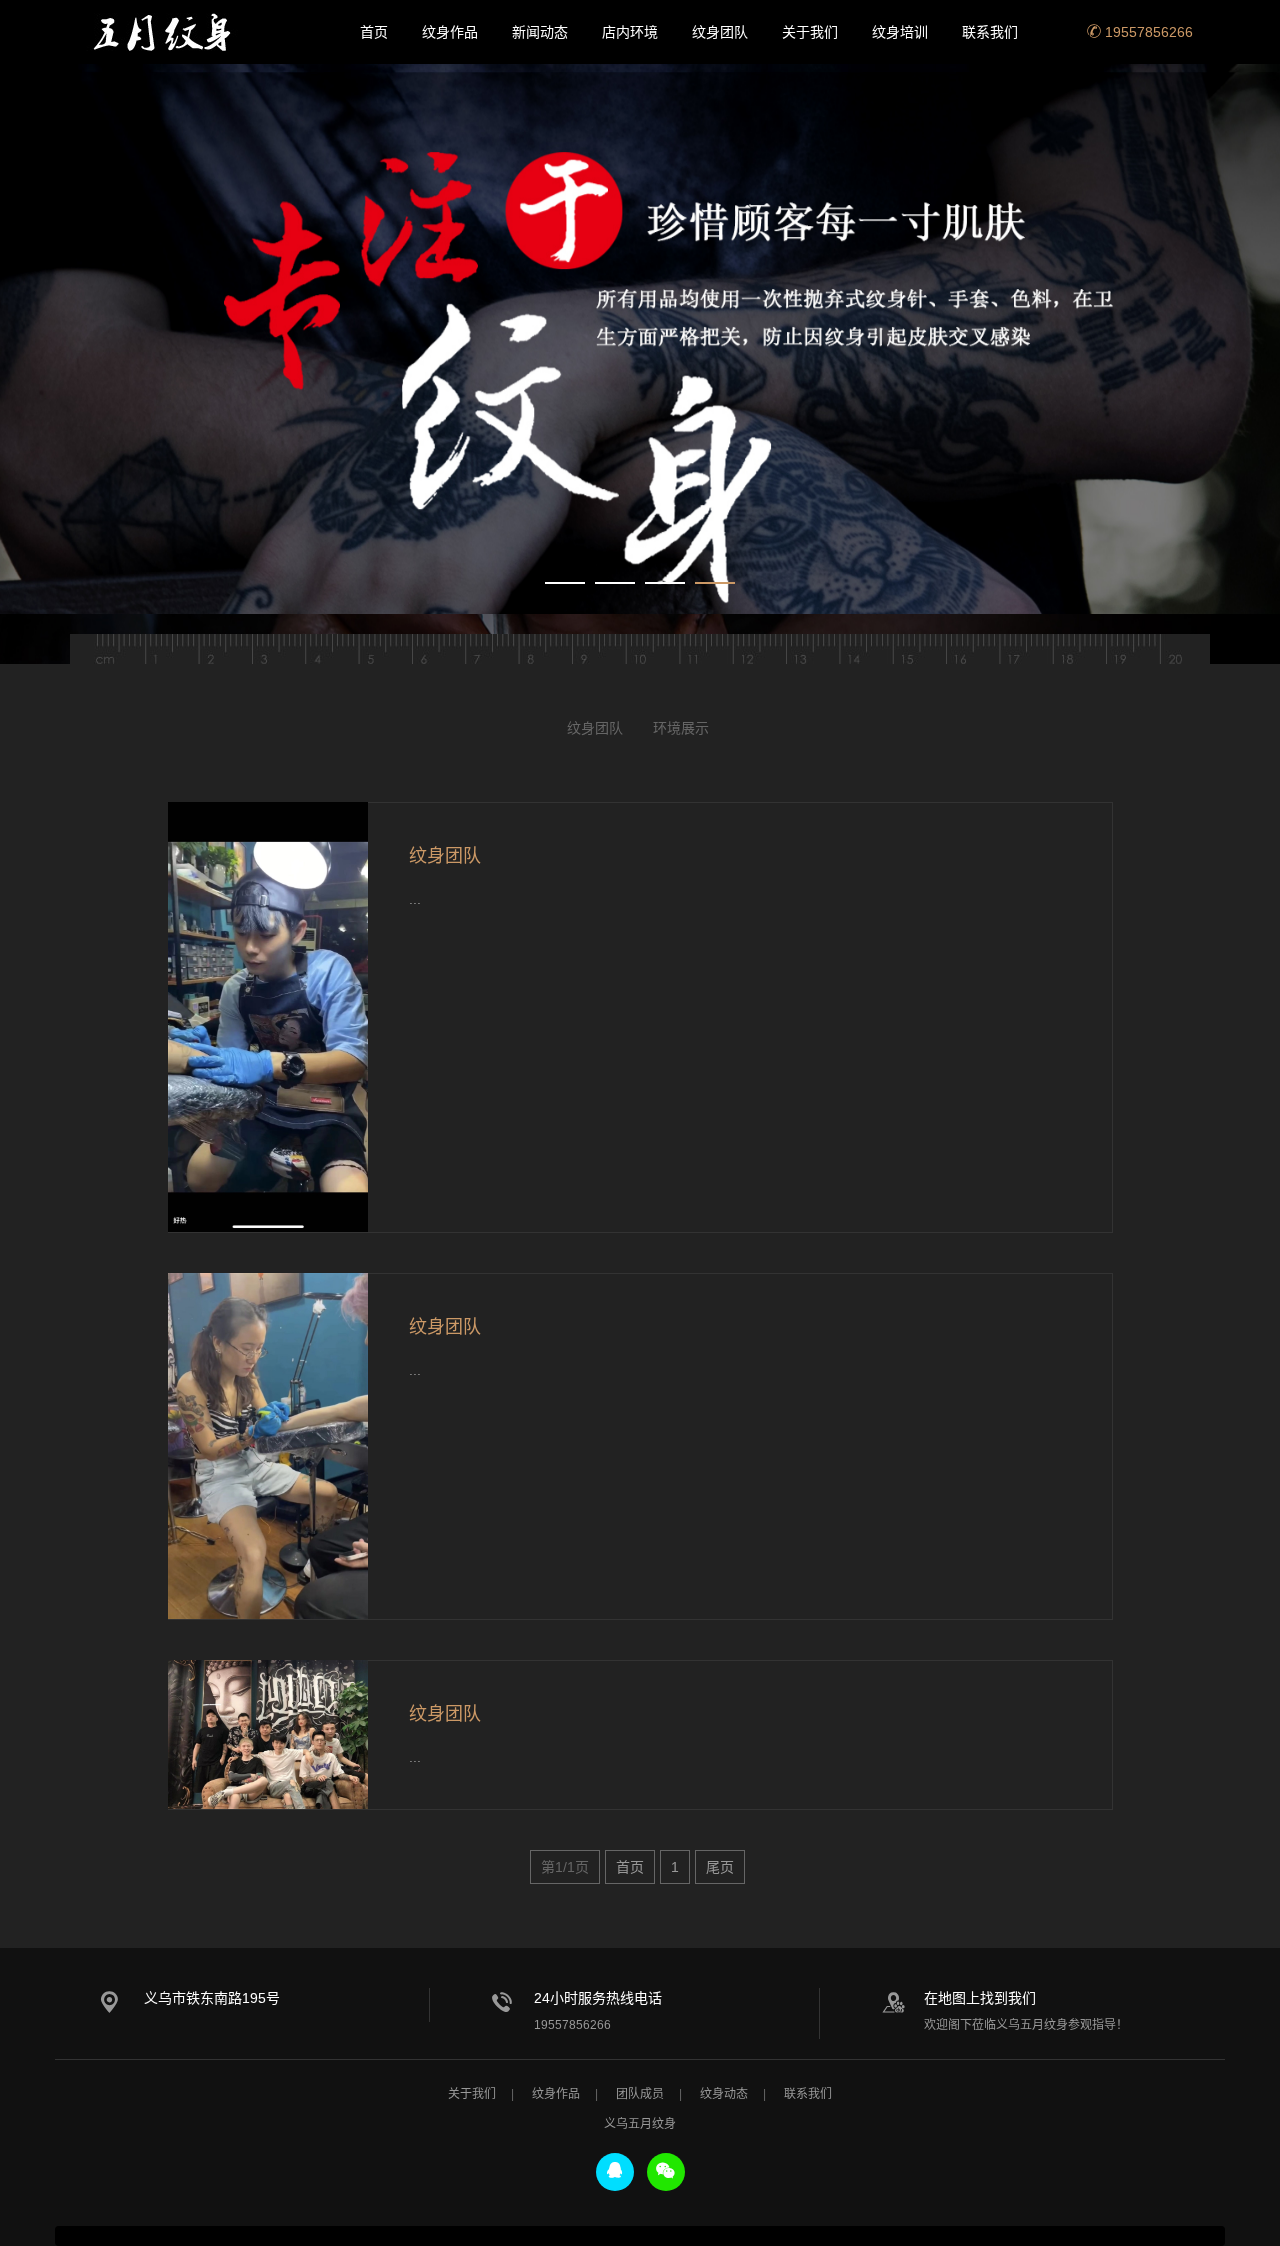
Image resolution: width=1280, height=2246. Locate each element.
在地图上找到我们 (980, 1998)
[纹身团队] (268, 1016)
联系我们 (990, 32)
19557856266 (1147, 32)
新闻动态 (540, 32)
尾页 (720, 1867)
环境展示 (681, 728)
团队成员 (640, 2094)
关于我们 (810, 32)
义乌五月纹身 (170, 32)
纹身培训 (900, 32)
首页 (374, 32)
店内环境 (630, 32)
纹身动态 (724, 2094)
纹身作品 (450, 32)
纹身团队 (720, 32)
